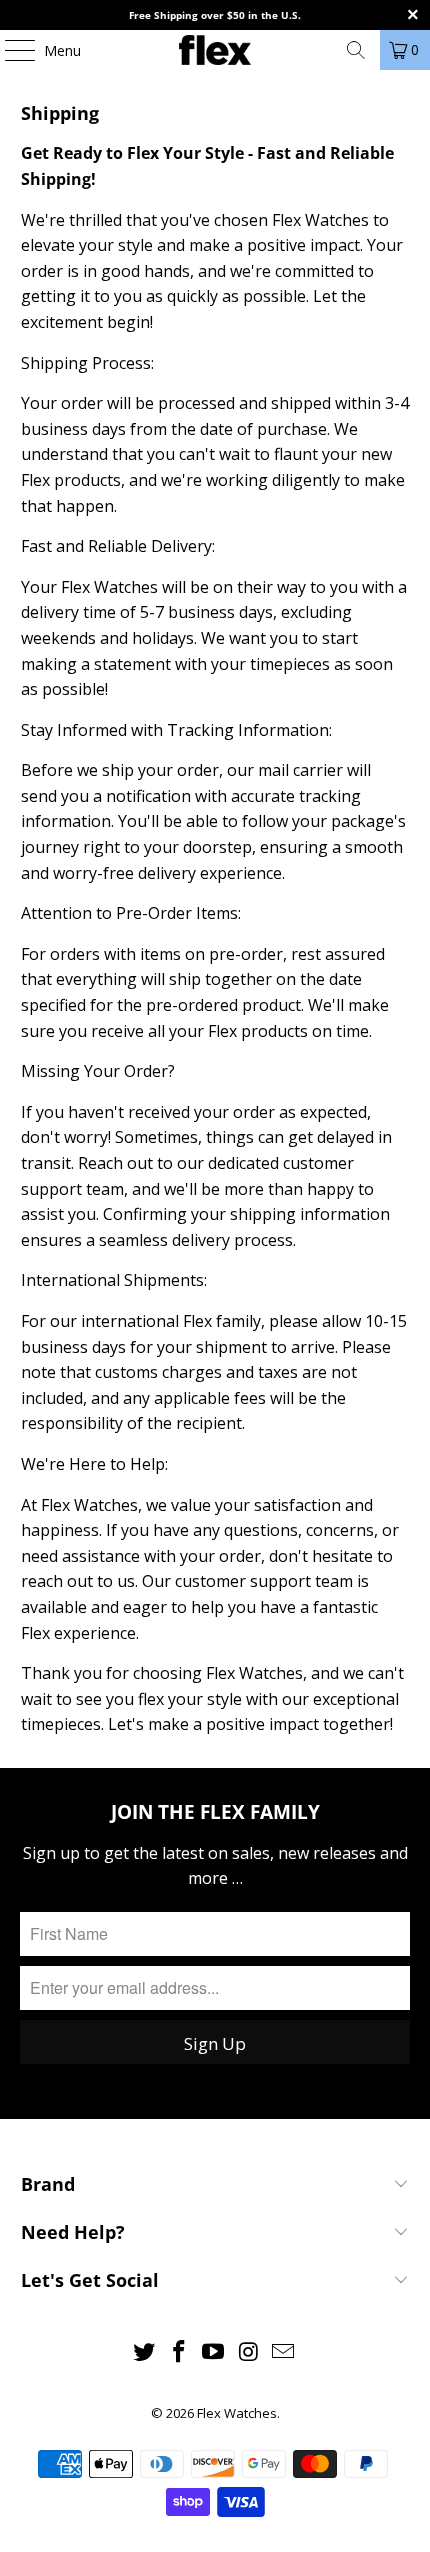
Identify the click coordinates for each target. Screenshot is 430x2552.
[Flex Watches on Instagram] (249, 2352)
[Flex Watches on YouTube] (214, 2352)
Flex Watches (237, 2413)
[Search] (356, 50)
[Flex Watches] (215, 50)
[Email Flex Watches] (284, 2352)
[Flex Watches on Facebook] (179, 2352)
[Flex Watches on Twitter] (145, 2352)
